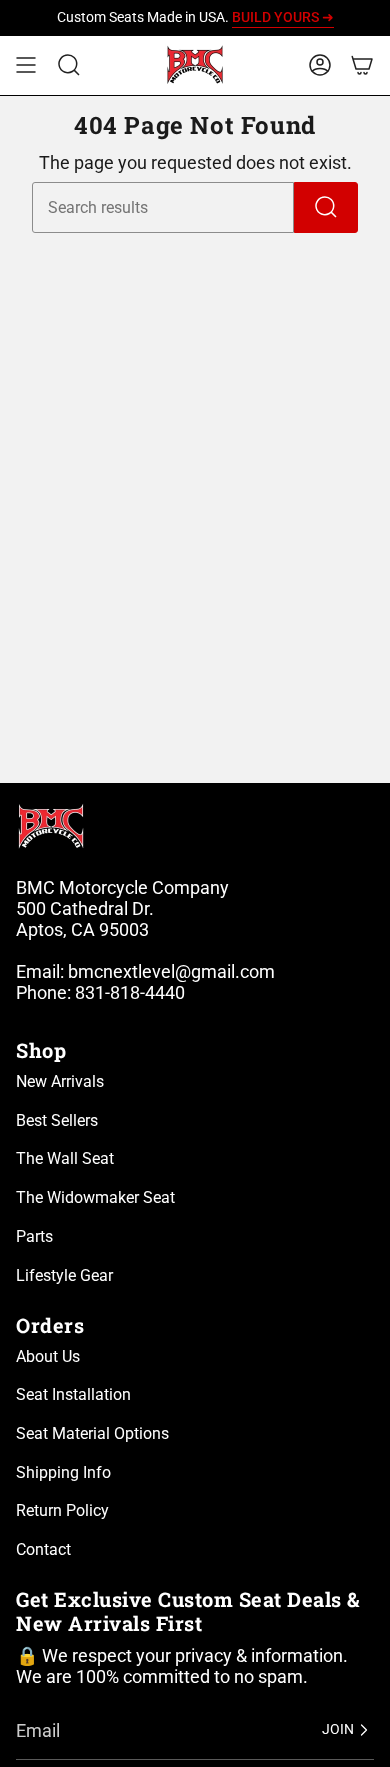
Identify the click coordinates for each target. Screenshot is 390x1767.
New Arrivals (60, 1081)
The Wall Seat (65, 1158)
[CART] (362, 65)
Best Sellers (57, 1120)
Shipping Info (63, 1472)
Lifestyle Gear (64, 1275)
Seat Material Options (92, 1433)
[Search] (326, 207)
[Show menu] (26, 65)
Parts (34, 1236)
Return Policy (62, 1510)
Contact (43, 1549)
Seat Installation (73, 1394)
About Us (48, 1356)
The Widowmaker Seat (95, 1197)
